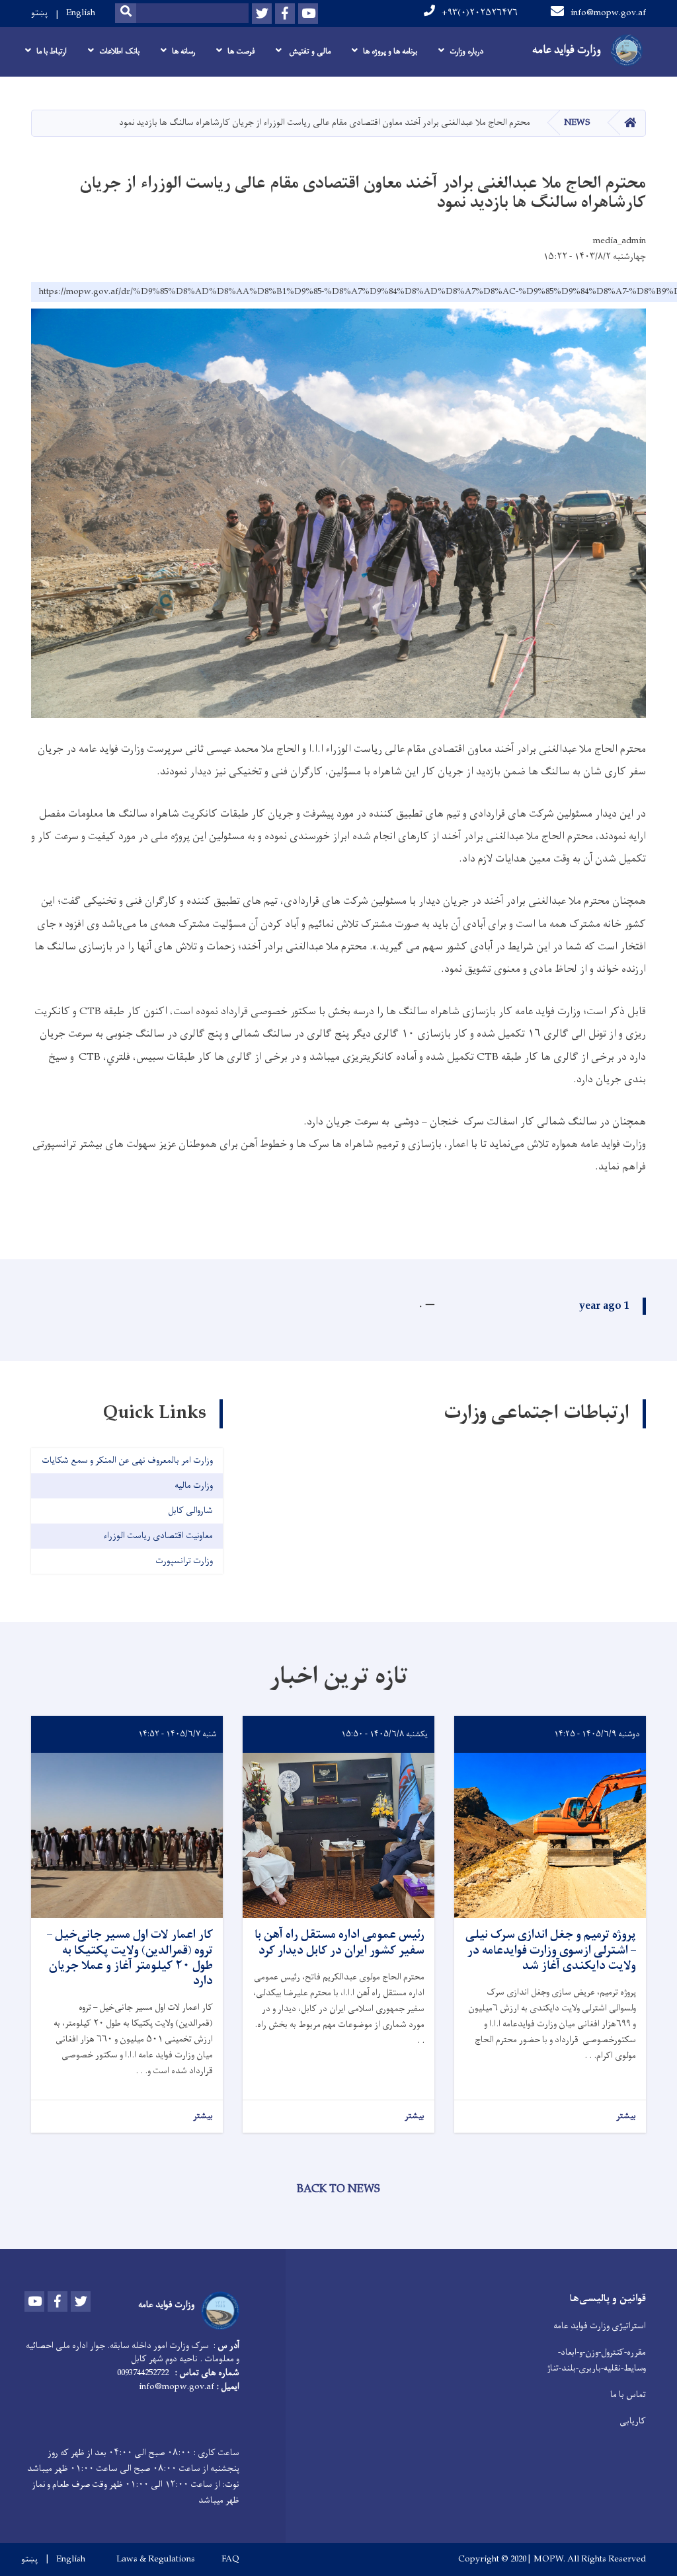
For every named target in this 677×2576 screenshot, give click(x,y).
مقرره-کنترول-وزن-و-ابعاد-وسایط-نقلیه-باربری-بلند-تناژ (596, 2360)
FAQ (230, 2559)
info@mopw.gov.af (608, 13)
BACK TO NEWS (338, 2190)
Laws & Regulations (156, 2559)
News (577, 123)
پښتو (39, 13)
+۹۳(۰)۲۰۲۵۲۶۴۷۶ (480, 13)
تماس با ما (628, 2395)
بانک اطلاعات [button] (119, 52)
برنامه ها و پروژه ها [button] (390, 52)
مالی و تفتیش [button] (309, 52)
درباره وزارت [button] (466, 52)
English (81, 13)
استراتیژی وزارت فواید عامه (600, 2326)
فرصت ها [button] (241, 52)
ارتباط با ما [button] (52, 52)
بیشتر (626, 2116)
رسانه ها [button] (183, 52)
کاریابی (633, 2421)
